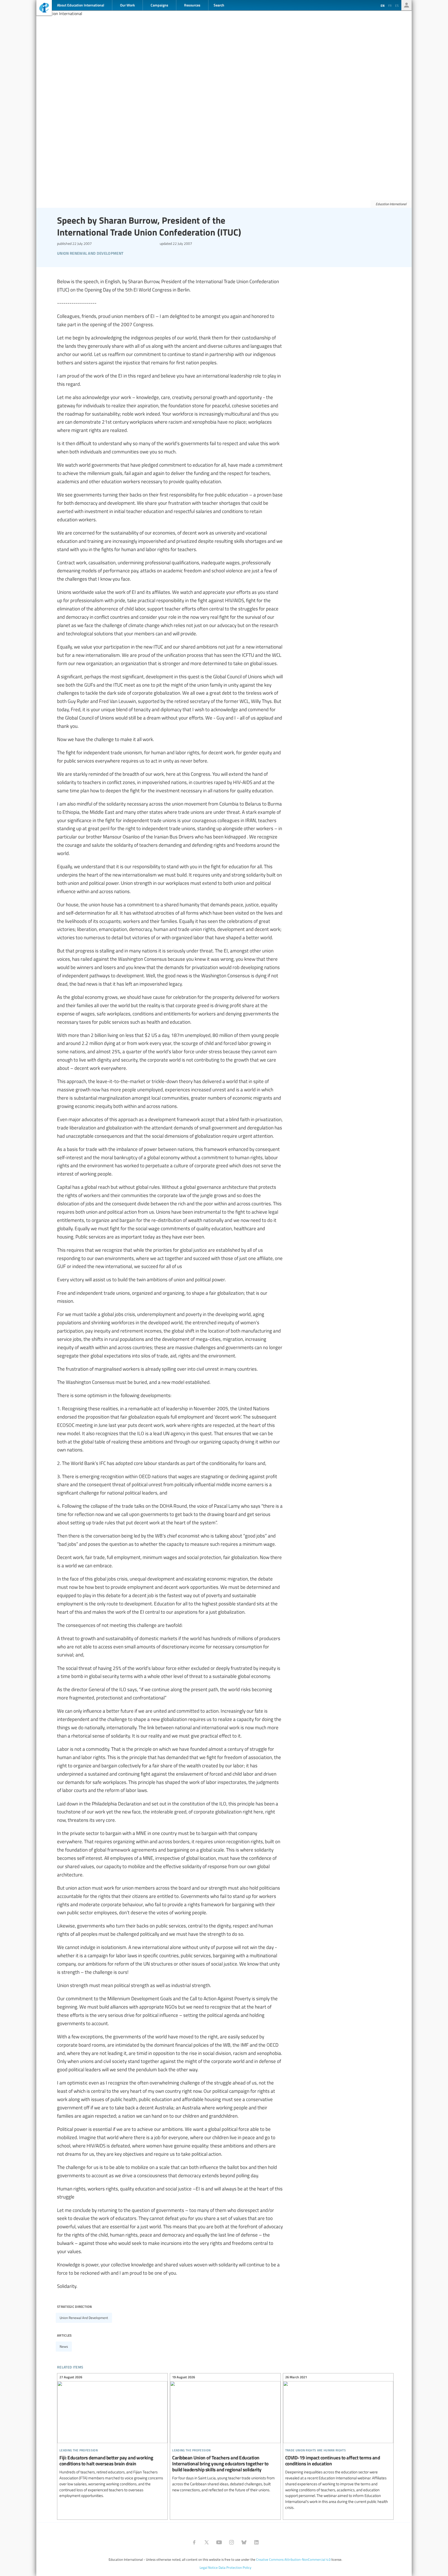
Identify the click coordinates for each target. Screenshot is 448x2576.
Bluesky (244, 2542)
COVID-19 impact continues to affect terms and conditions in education (338, 2443)
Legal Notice (209, 2567)
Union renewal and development (84, 2318)
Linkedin (256, 2542)
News (64, 2346)
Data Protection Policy (235, 2567)
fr (390, 5)
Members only (407, 5)
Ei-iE (44, 8)
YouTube (219, 2542)
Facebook (194, 2542)
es (397, 5)
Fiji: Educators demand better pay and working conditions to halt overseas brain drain (112, 2437)
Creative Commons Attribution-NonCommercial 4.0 (293, 2559)
